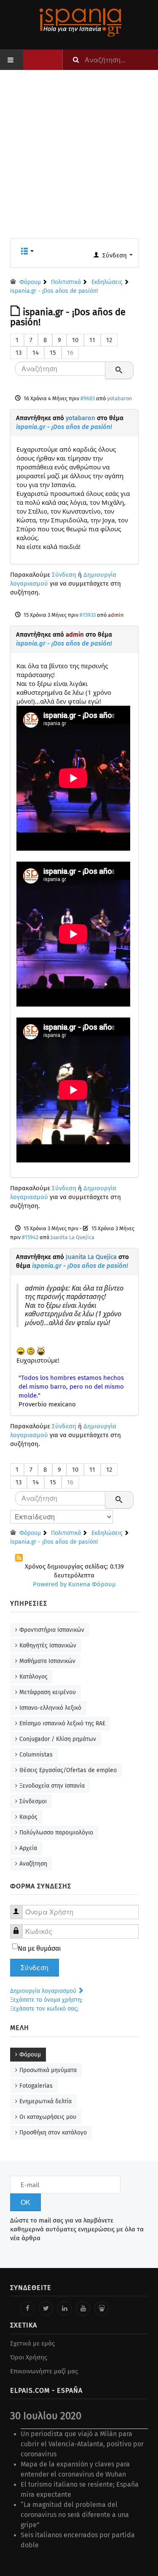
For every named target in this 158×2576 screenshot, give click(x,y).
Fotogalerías (36, 2086)
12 (109, 340)
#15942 (30, 1237)
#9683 (88, 398)
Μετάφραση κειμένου (48, 1692)
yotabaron (119, 398)
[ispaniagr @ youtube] (83, 2308)
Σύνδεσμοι (33, 1801)
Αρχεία (28, 1848)
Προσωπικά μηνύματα (48, 2070)
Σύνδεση (64, 575)
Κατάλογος (33, 1677)
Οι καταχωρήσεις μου (48, 2117)
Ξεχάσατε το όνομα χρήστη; (46, 2000)
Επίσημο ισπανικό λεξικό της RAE (62, 1723)
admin (116, 615)
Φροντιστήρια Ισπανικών (52, 1630)
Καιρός (28, 1817)
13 (19, 353)
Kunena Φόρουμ (92, 1584)
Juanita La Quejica (72, 1237)
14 (36, 353)
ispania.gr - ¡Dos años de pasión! (64, 427)
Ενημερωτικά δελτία (46, 2101)
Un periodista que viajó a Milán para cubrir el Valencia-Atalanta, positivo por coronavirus (82, 2444)
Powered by (50, 1584)
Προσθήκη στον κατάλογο (53, 2133)
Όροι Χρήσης (29, 2357)
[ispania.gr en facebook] (27, 2308)
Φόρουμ (30, 2055)
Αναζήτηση (33, 1864)
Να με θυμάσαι (39, 1948)
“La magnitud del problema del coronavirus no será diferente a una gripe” (75, 2515)
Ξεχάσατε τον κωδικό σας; (44, 2009)
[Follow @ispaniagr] (46, 2308)
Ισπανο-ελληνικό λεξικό (50, 1708)
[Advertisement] (79, 159)
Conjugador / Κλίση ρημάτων (58, 1739)
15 (53, 353)
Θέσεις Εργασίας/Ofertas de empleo (68, 1770)
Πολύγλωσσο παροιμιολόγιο (56, 1833)
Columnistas (36, 1755)
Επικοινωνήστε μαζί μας (44, 2371)
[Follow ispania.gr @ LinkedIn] (64, 2308)
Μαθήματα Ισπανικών (47, 1661)
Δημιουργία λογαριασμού (44, 1991)
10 (75, 340)
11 (92, 340)
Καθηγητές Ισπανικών (48, 1645)
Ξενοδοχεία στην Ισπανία (52, 1786)
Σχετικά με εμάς (32, 2343)
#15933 (88, 615)
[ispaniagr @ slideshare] (102, 2308)
